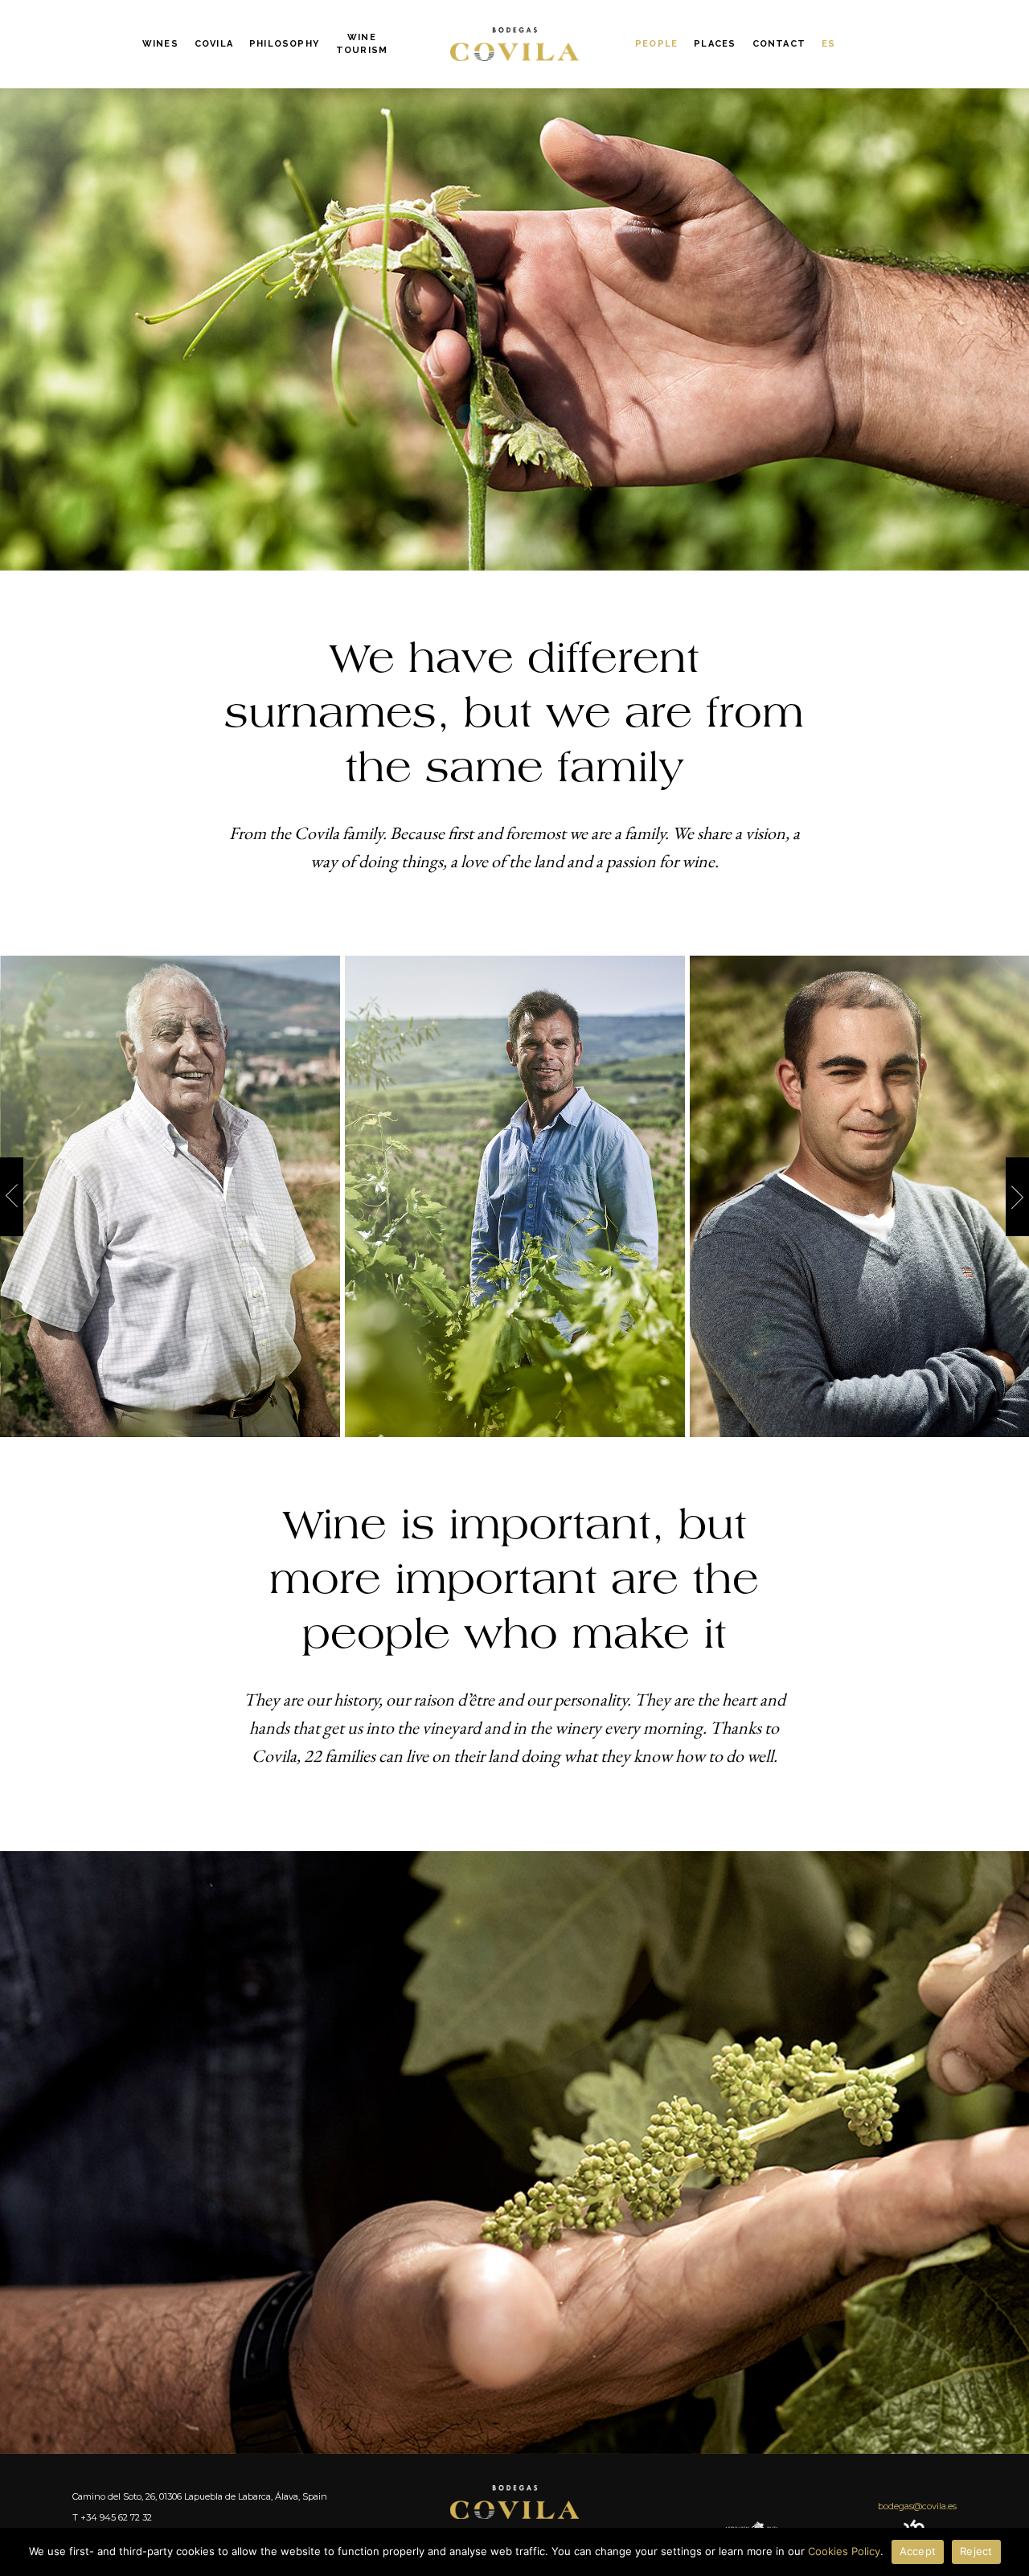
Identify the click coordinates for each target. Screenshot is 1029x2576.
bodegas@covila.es (917, 2506)
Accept (918, 2551)
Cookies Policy (844, 2551)
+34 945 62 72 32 (116, 2517)
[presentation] (12, 1197)
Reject (976, 2551)
